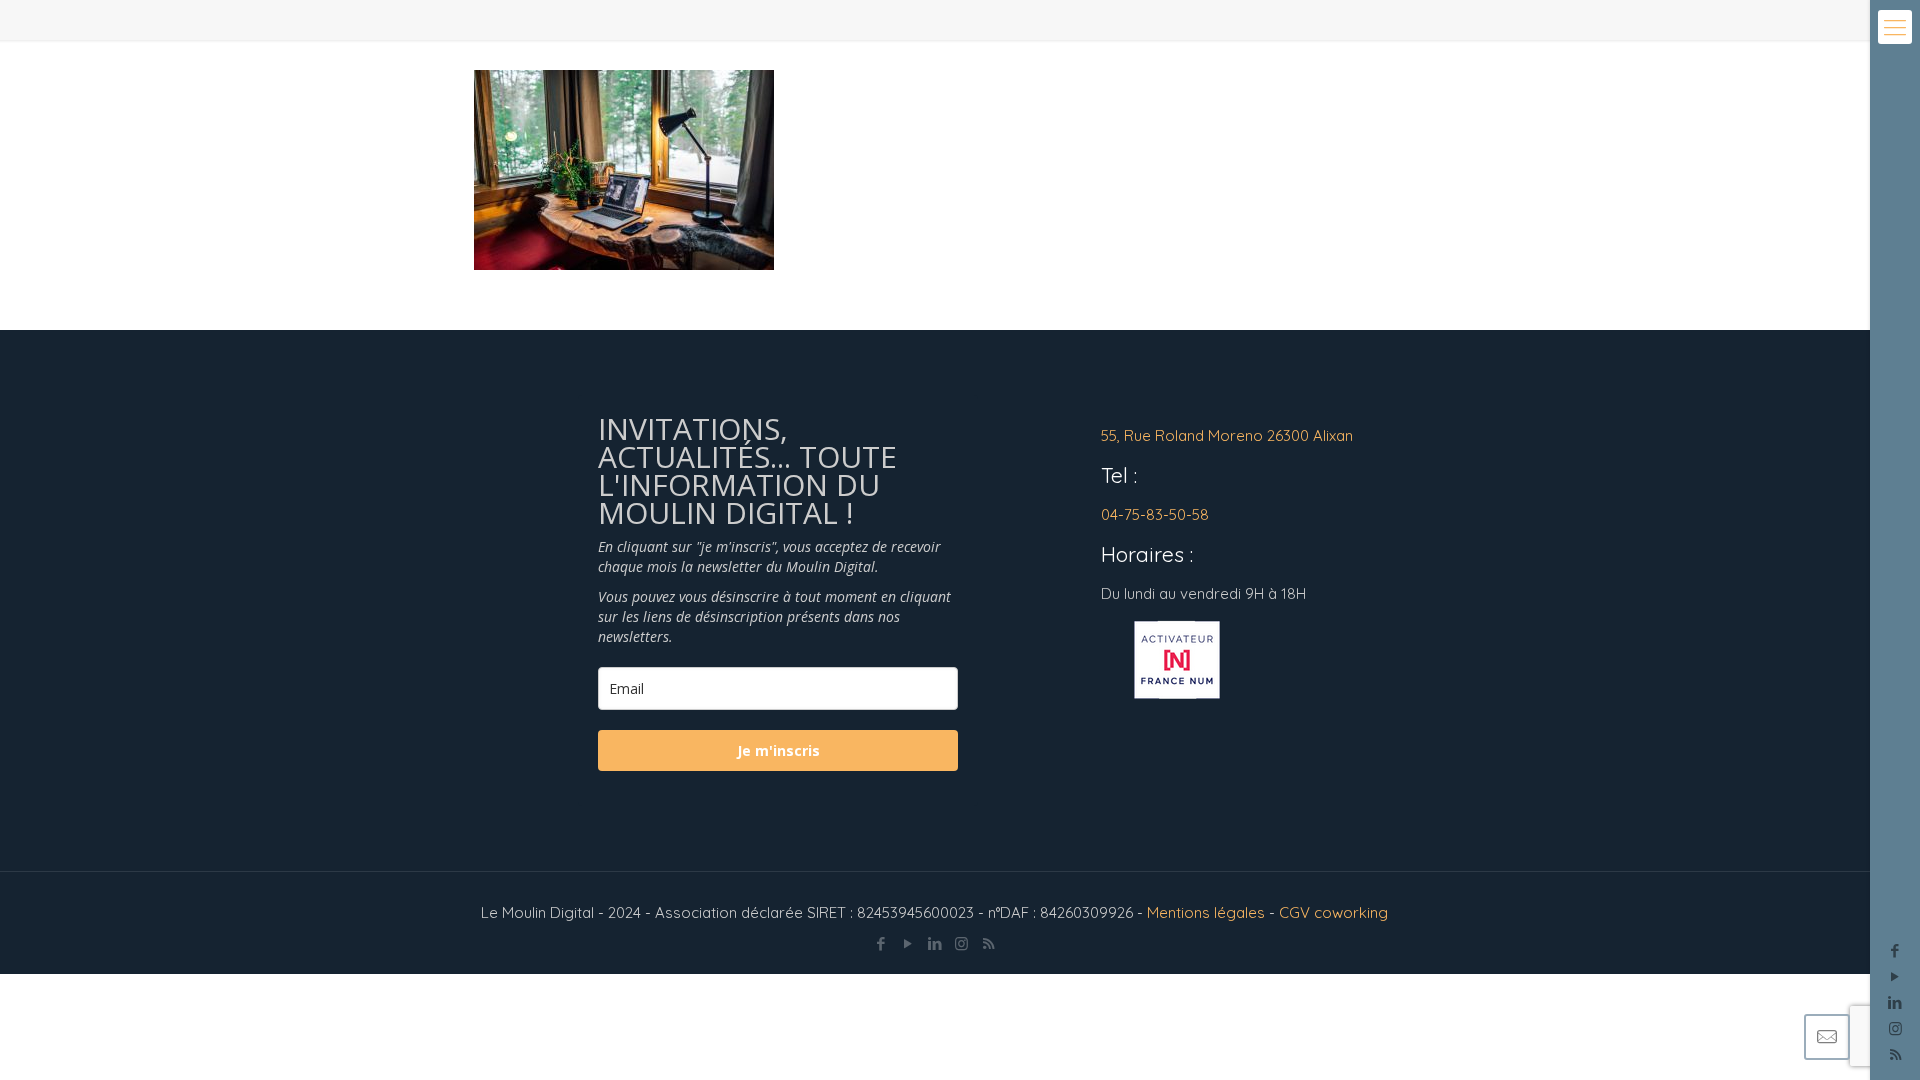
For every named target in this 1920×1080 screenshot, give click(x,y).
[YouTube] (1895, 976)
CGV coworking (1333, 912)
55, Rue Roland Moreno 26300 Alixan (1227, 435)
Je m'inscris (778, 750)
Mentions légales (1206, 912)
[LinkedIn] (1895, 1002)
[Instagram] (1895, 1028)
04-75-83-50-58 (1155, 514)
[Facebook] (1895, 950)
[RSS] (988, 943)
